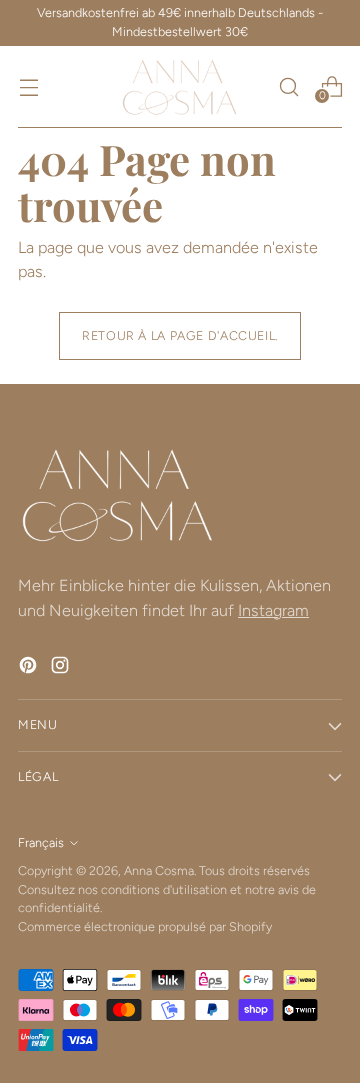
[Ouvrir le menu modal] (28, 86)
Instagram (273, 610)
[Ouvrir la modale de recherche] (288, 86)
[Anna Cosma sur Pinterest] (30, 668)
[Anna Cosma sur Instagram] (62, 668)
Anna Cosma (159, 870)
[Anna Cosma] (180, 87)
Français (41, 842)
